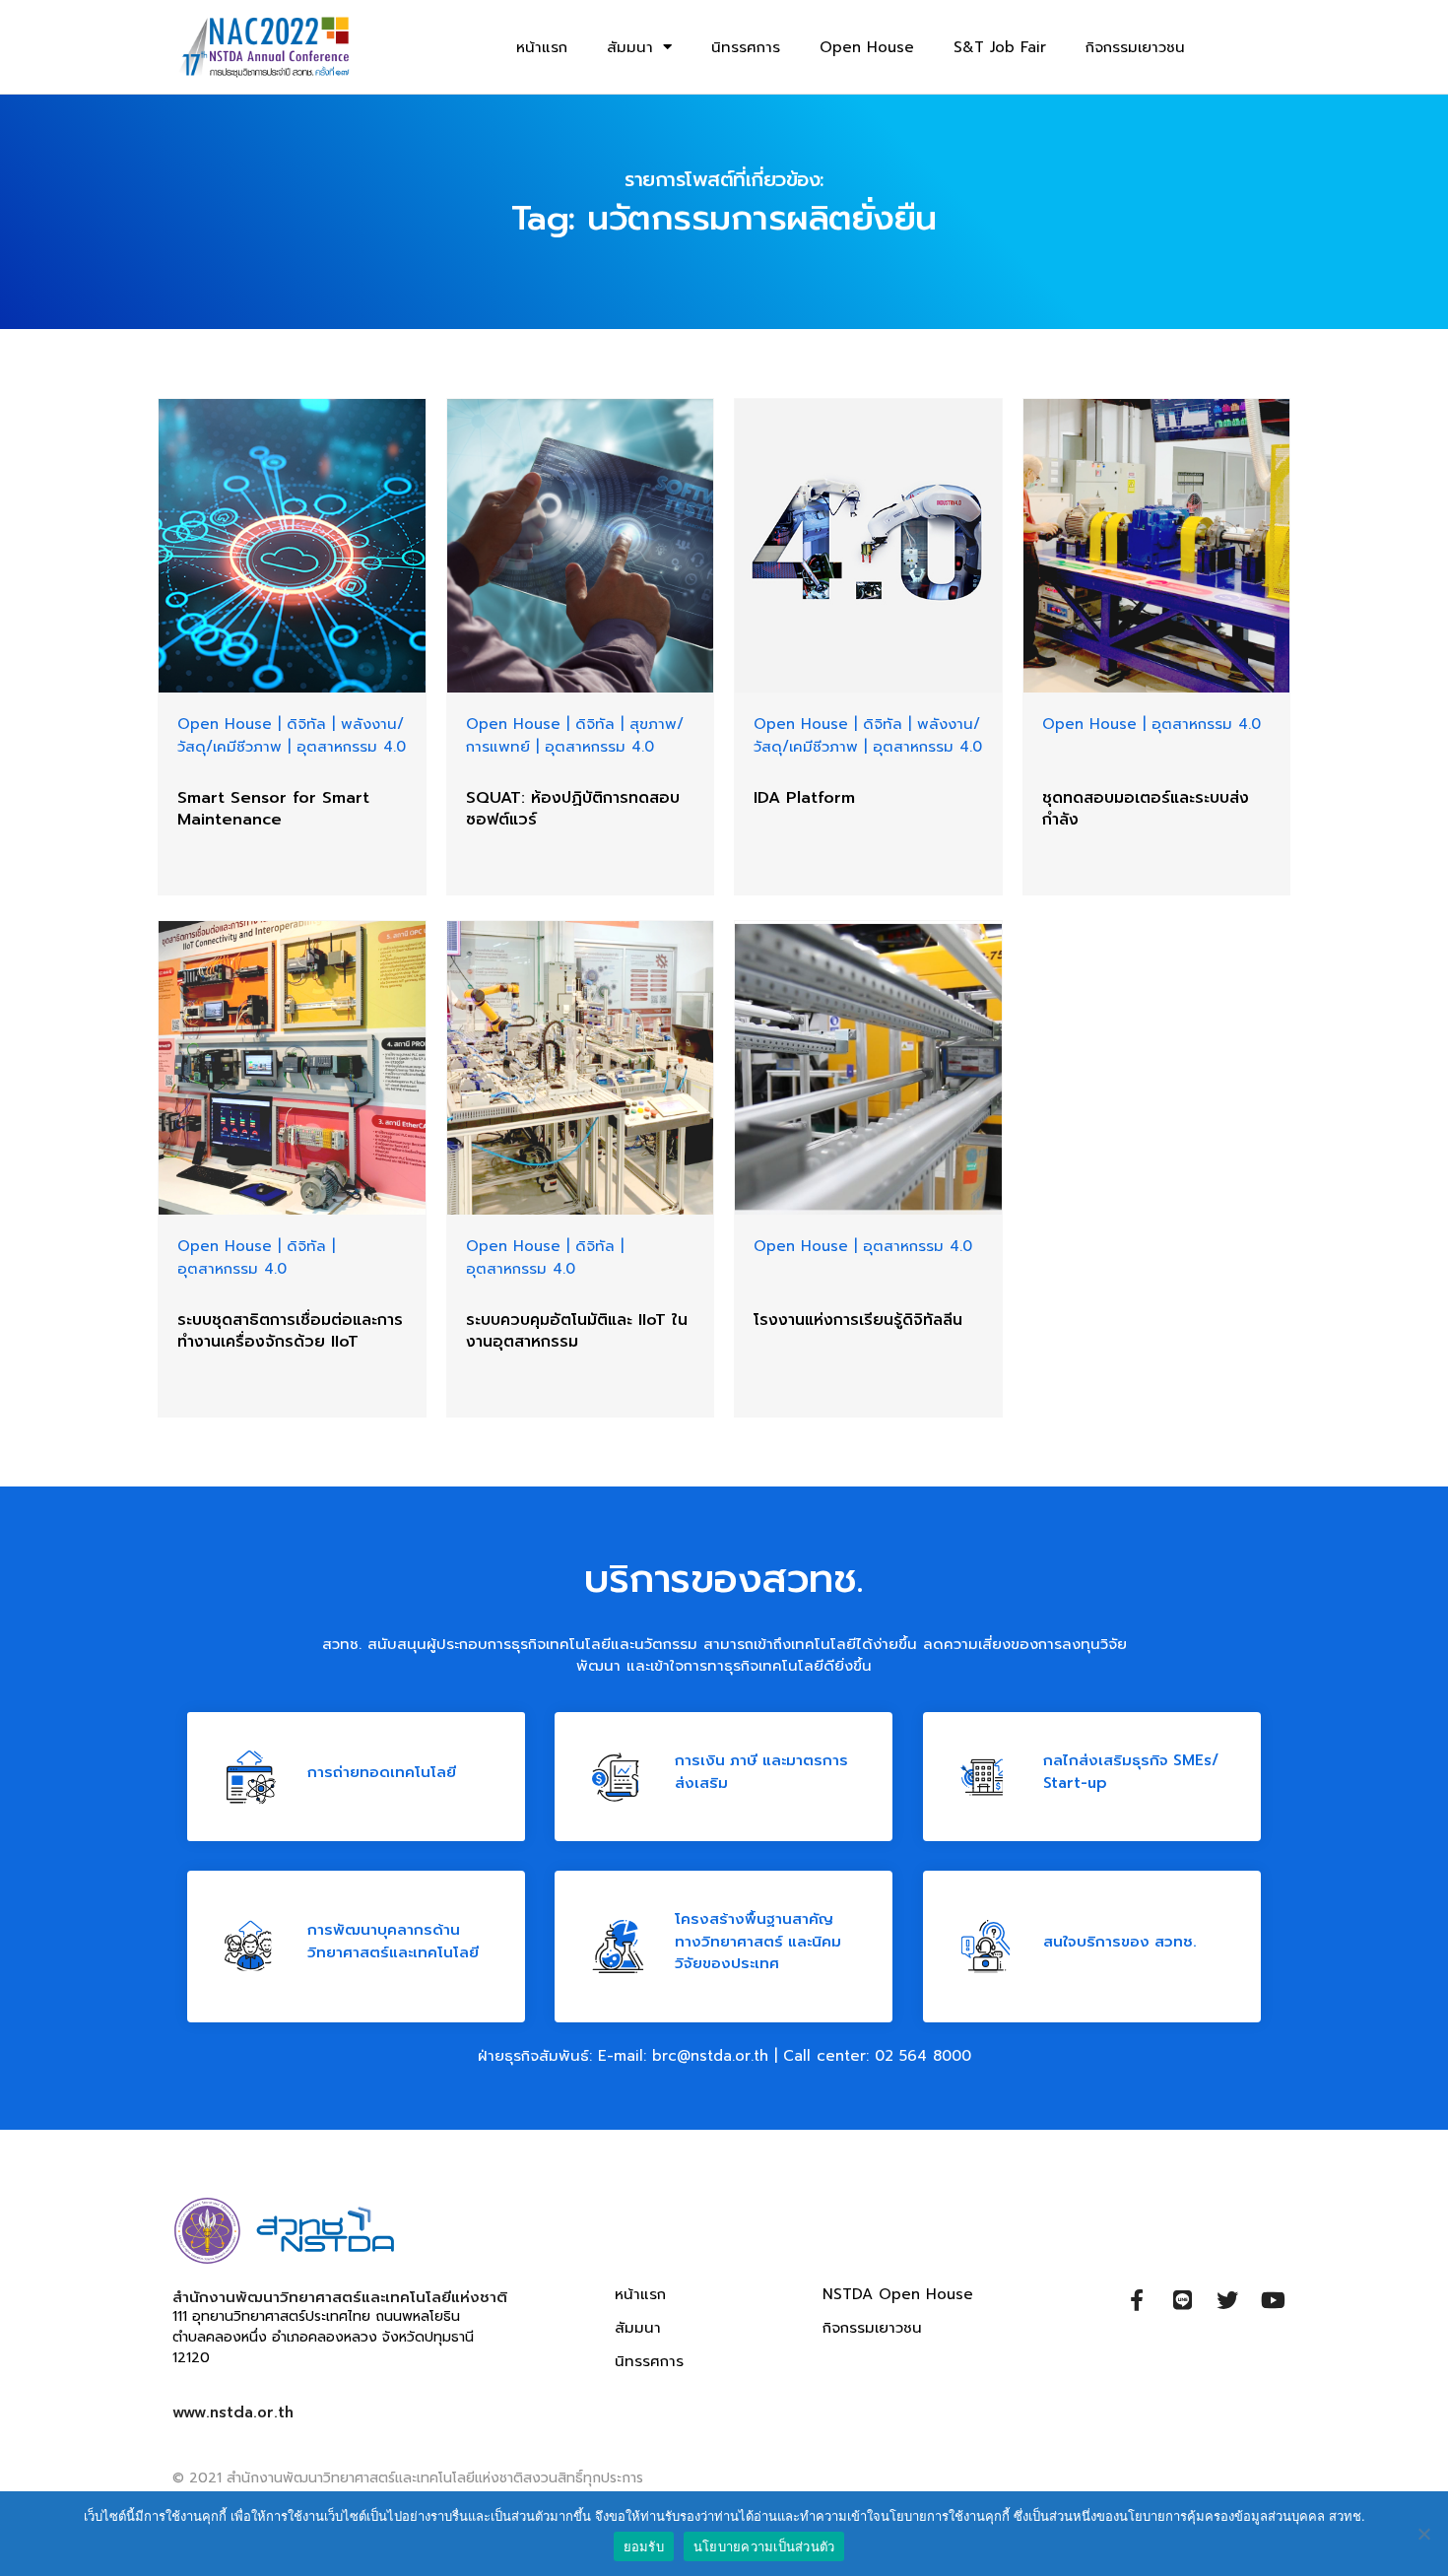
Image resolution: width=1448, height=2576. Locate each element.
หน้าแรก (542, 47)
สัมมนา (630, 47)
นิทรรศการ (746, 47)
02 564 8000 (923, 2056)
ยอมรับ (644, 2546)
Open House (867, 47)
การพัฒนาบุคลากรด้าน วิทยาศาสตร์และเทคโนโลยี (393, 1941)
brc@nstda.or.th (710, 2056)
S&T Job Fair (1000, 47)
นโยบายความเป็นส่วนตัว (764, 2546)
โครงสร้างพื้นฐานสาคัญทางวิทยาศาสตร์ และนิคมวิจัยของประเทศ (758, 1941)
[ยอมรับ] (1423, 2534)
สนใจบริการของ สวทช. (1120, 1941)
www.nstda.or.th (233, 2412)
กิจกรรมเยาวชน (1135, 47)
